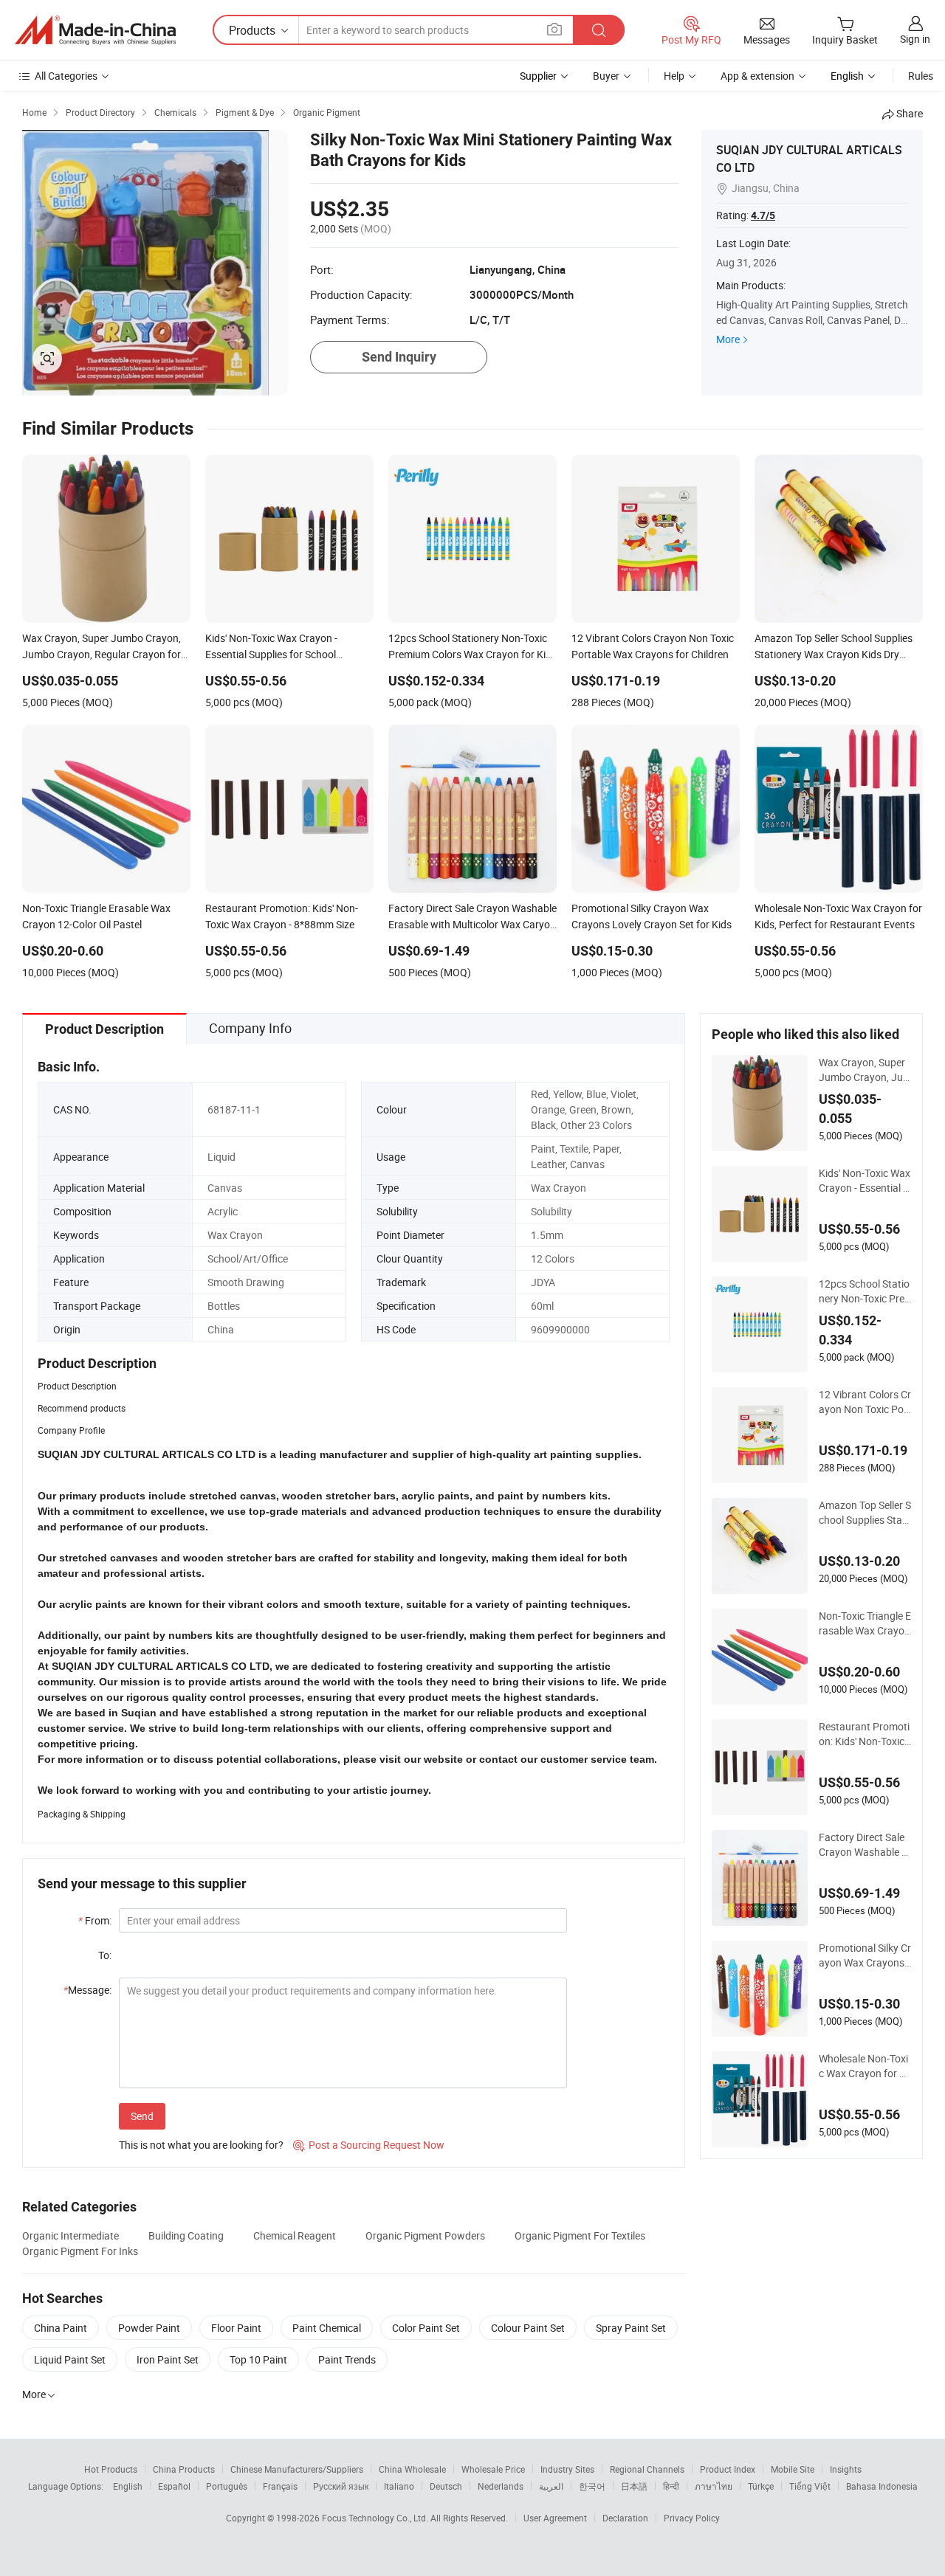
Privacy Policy (692, 2518)
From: (95, 1920)
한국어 (592, 2486)
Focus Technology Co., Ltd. (376, 2518)
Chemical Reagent (295, 2235)
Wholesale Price (493, 2469)
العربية (551, 2486)
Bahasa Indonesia (882, 2486)
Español (174, 2486)
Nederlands (501, 2486)
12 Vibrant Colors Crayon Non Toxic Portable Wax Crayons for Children (865, 1402)
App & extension (757, 76)
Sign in (915, 39)
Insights (846, 2469)
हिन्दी (671, 2486)
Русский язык (341, 2486)
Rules (921, 76)
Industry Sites (567, 2469)
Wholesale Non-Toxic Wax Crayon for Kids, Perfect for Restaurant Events (863, 2066)
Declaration (625, 2518)
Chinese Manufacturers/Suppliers (297, 2469)
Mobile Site (793, 2469)
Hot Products (111, 2469)
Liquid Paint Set (70, 2359)
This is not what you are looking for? (201, 2145)
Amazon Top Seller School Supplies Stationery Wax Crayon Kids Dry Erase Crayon (865, 1513)
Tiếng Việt (810, 2486)
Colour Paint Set (528, 2328)
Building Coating (186, 2235)
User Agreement (555, 2518)
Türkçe (761, 2486)
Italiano (399, 2486)
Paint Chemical (327, 2328)
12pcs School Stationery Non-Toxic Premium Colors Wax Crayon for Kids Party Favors (865, 1291)
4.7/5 (763, 215)
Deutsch (446, 2486)
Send (142, 2116)
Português (227, 2486)
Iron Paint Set (168, 2359)
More (728, 339)
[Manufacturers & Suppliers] (95, 30)
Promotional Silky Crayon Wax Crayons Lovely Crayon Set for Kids (865, 1955)
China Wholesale (412, 2469)
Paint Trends (347, 2359)
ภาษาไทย (714, 2486)
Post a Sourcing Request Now (369, 2145)
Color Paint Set (426, 2328)
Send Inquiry (399, 357)
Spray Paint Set (631, 2328)
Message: (87, 1990)
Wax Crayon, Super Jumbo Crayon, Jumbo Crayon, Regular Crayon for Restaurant (865, 1070)
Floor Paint (236, 2328)
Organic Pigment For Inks (80, 2251)
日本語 (634, 2486)
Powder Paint (149, 2328)
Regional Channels (647, 2469)
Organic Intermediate (71, 2235)
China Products (184, 2469)
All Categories (66, 76)
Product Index (728, 2469)
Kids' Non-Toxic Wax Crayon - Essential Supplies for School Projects (865, 1181)
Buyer (606, 76)
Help (674, 76)
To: (105, 1955)
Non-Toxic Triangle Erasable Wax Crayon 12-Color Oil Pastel (865, 1623)
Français (280, 2486)
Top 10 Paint (258, 2359)
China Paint (61, 2328)
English (128, 2486)
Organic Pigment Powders (425, 2235)
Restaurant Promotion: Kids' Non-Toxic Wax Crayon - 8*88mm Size (864, 1734)
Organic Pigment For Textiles (580, 2235)
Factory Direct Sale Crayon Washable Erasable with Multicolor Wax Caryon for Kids (865, 1845)
